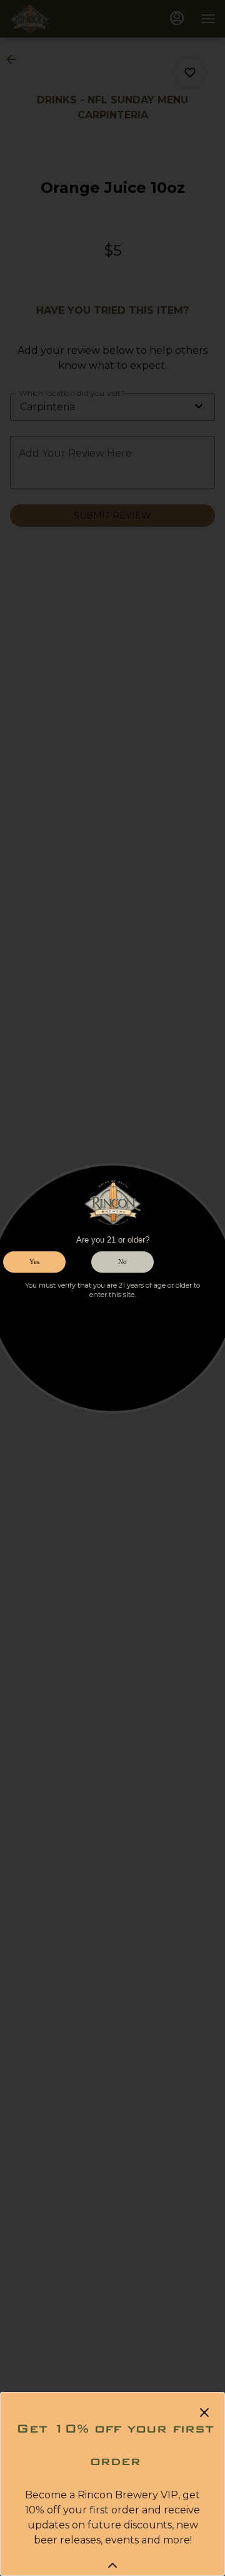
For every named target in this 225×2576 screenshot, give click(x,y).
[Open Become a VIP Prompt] (112, 2565)
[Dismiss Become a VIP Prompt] (204, 2413)
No (122, 1261)
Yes (34, 1261)
